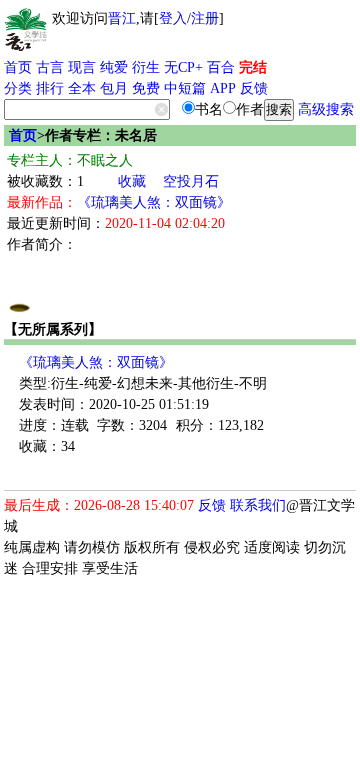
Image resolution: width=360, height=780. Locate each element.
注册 (205, 18)
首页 (18, 67)
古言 (50, 67)
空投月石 (191, 181)
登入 (173, 18)
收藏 (132, 181)
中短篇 (185, 88)
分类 (18, 88)
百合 (221, 67)
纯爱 (114, 67)
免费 (146, 88)
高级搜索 (326, 109)
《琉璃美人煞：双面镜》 (154, 202)
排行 (50, 88)
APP (223, 88)
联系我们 (258, 505)
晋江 (122, 18)
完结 (253, 67)
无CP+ (183, 67)
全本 (82, 88)
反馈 (254, 88)
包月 (114, 88)
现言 (82, 67)
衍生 (146, 67)
